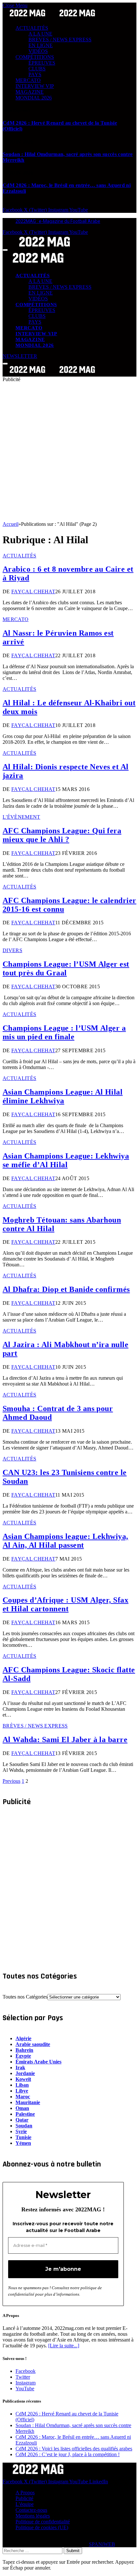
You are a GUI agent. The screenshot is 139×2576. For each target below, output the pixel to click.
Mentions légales (33, 2516)
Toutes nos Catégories (25, 1997)
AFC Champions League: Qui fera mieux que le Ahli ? (62, 835)
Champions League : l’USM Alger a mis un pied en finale (64, 1032)
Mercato (16, 619)
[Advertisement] (69, 452)
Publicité (24, 2498)
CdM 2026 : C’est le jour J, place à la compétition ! (68, 2454)
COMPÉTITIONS (35, 57)
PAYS (35, 74)
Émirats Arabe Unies (38, 2062)
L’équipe (25, 2504)
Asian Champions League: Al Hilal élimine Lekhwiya (63, 1096)
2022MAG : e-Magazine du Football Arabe (58, 221)
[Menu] (5, 250)
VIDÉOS (38, 51)
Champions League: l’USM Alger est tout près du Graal (66, 968)
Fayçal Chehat (33, 592)
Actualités (19, 556)
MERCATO (28, 80)
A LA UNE (40, 34)
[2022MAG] (52, 374)
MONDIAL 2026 (34, 98)
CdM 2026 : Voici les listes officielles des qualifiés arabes (74, 2449)
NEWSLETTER (20, 356)
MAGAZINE (30, 92)
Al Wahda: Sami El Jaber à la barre (65, 1740)
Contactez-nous (31, 2510)
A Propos (25, 2493)
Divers (12, 950)
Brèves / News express (35, 1726)
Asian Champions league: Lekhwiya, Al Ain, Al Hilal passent (65, 1541)
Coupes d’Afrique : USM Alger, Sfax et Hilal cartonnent (65, 1604)
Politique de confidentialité (43, 2522)
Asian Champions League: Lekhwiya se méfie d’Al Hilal (66, 1160)
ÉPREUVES (42, 63)
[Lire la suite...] (64, 2346)
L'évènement (21, 817)
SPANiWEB (102, 2544)
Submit (73, 2551)
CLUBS (37, 69)
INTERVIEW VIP (35, 86)
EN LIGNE (41, 45)
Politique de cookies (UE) (42, 2527)
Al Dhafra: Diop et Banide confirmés (66, 1289)
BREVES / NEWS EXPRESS (60, 40)
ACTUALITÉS (32, 28)
